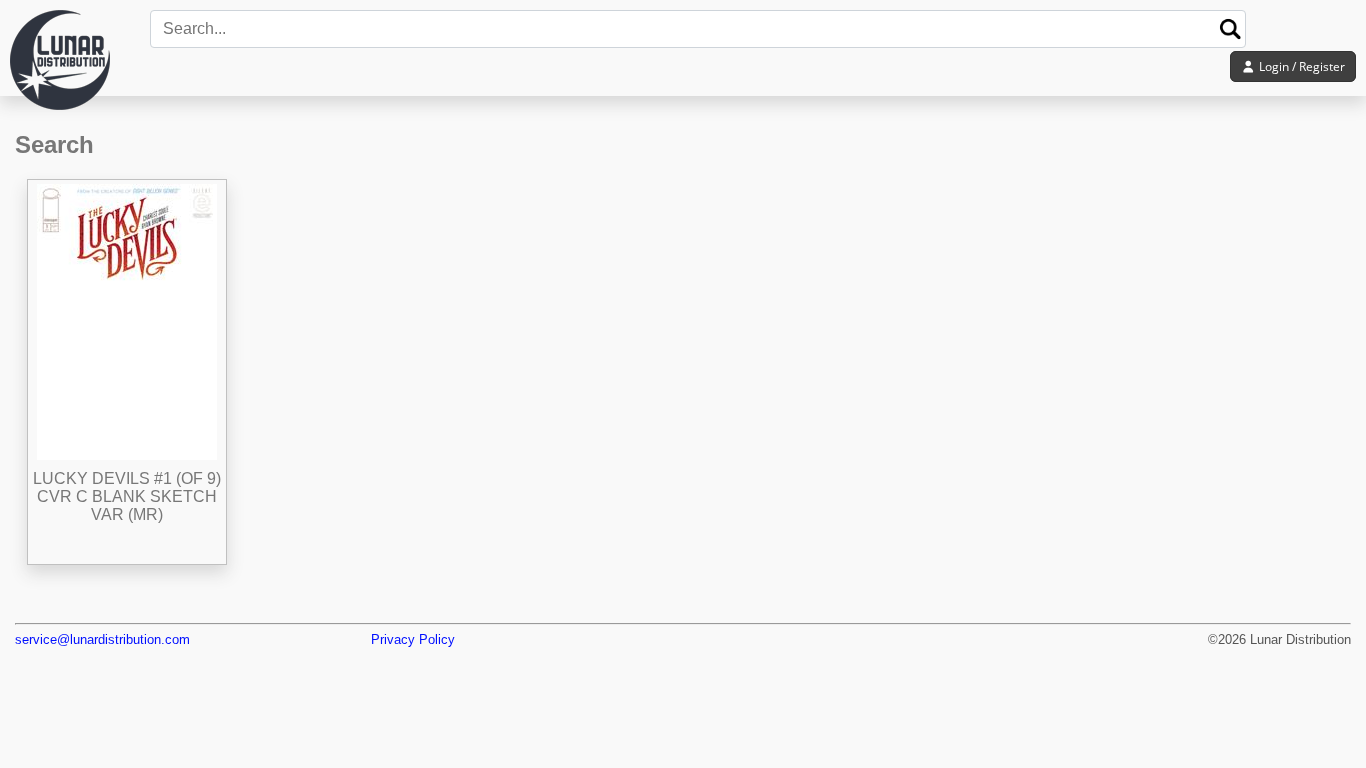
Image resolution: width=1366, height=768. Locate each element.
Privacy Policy (413, 639)
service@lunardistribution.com (102, 639)
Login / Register (1300, 66)
